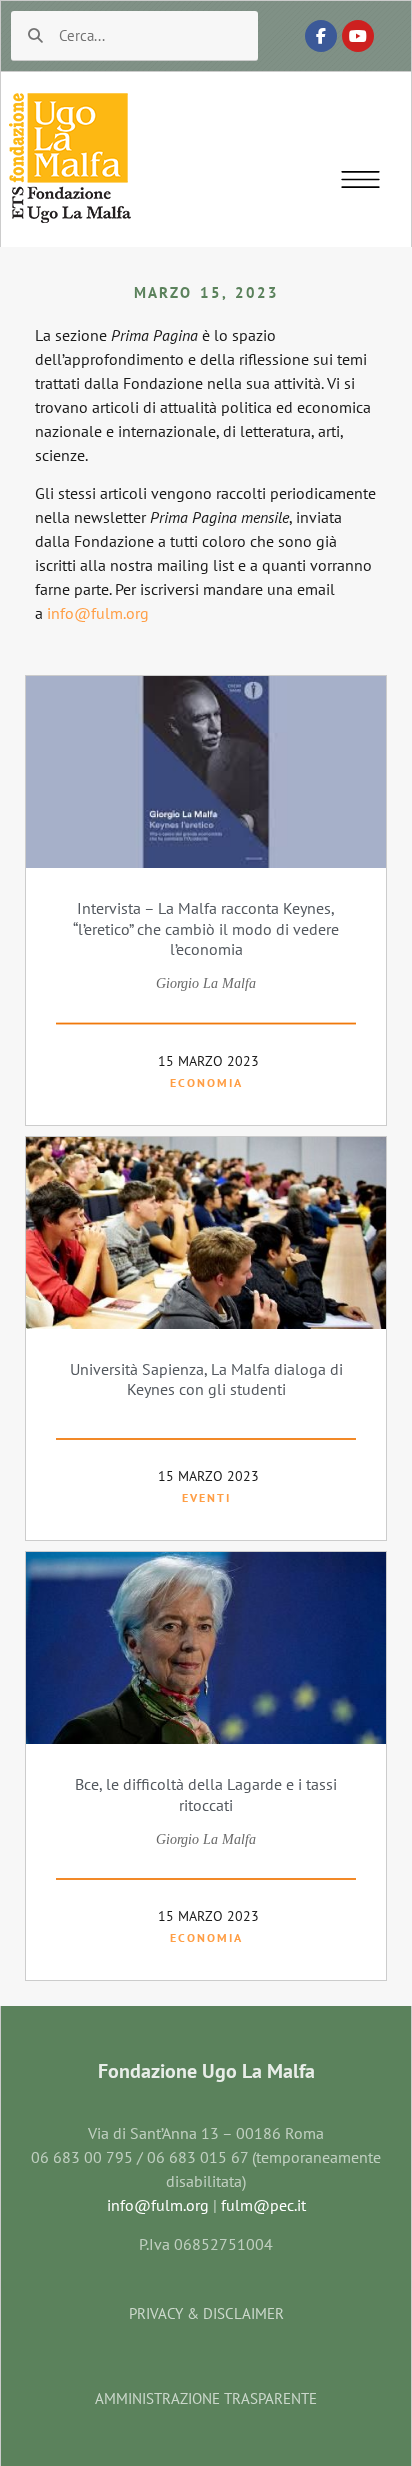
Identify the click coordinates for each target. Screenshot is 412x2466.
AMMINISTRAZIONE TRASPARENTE (206, 2398)
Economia (206, 1082)
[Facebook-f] (321, 36)
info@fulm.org (96, 613)
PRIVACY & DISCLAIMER (206, 2313)
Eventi (206, 1497)
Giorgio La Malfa (206, 983)
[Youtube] (358, 36)
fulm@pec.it (263, 2205)
